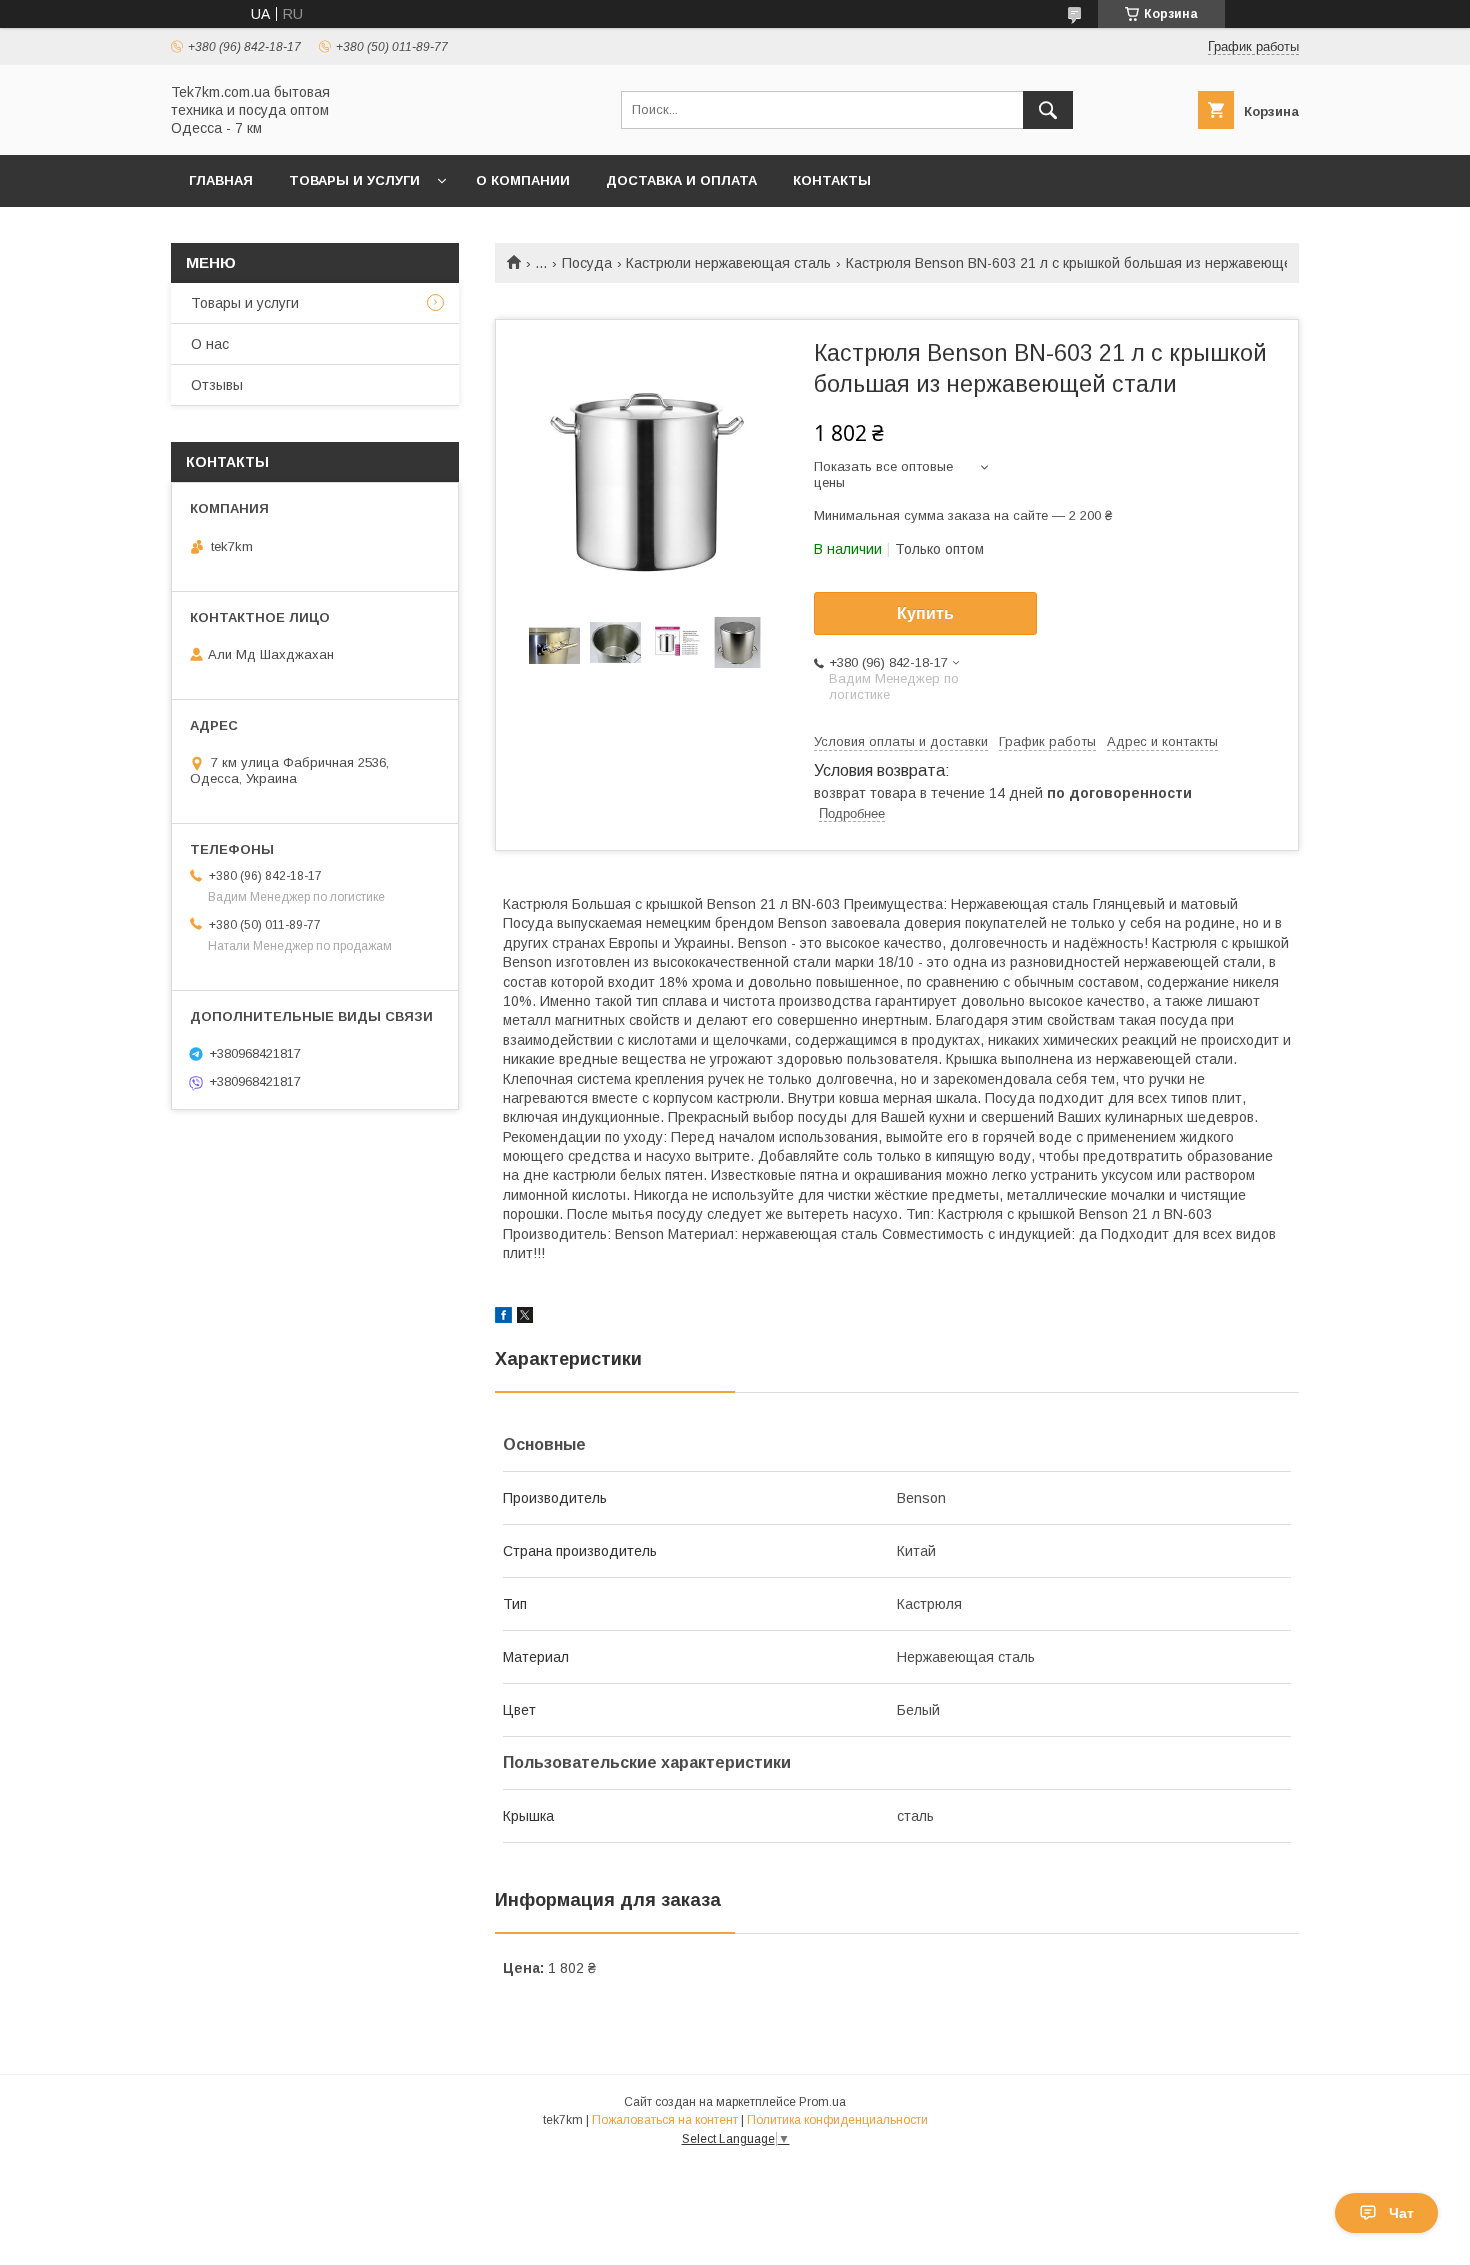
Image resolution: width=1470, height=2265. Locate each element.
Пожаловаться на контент (665, 2120)
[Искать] (1048, 110)
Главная (221, 180)
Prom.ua (822, 2102)
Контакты (832, 180)
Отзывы (217, 385)
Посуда (587, 263)
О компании (523, 180)
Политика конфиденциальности (837, 2120)
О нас (210, 344)
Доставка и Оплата (681, 180)
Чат (1401, 2213)
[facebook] (503, 1318)
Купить (925, 613)
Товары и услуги (354, 180)
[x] (525, 1318)
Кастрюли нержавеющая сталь (728, 263)
